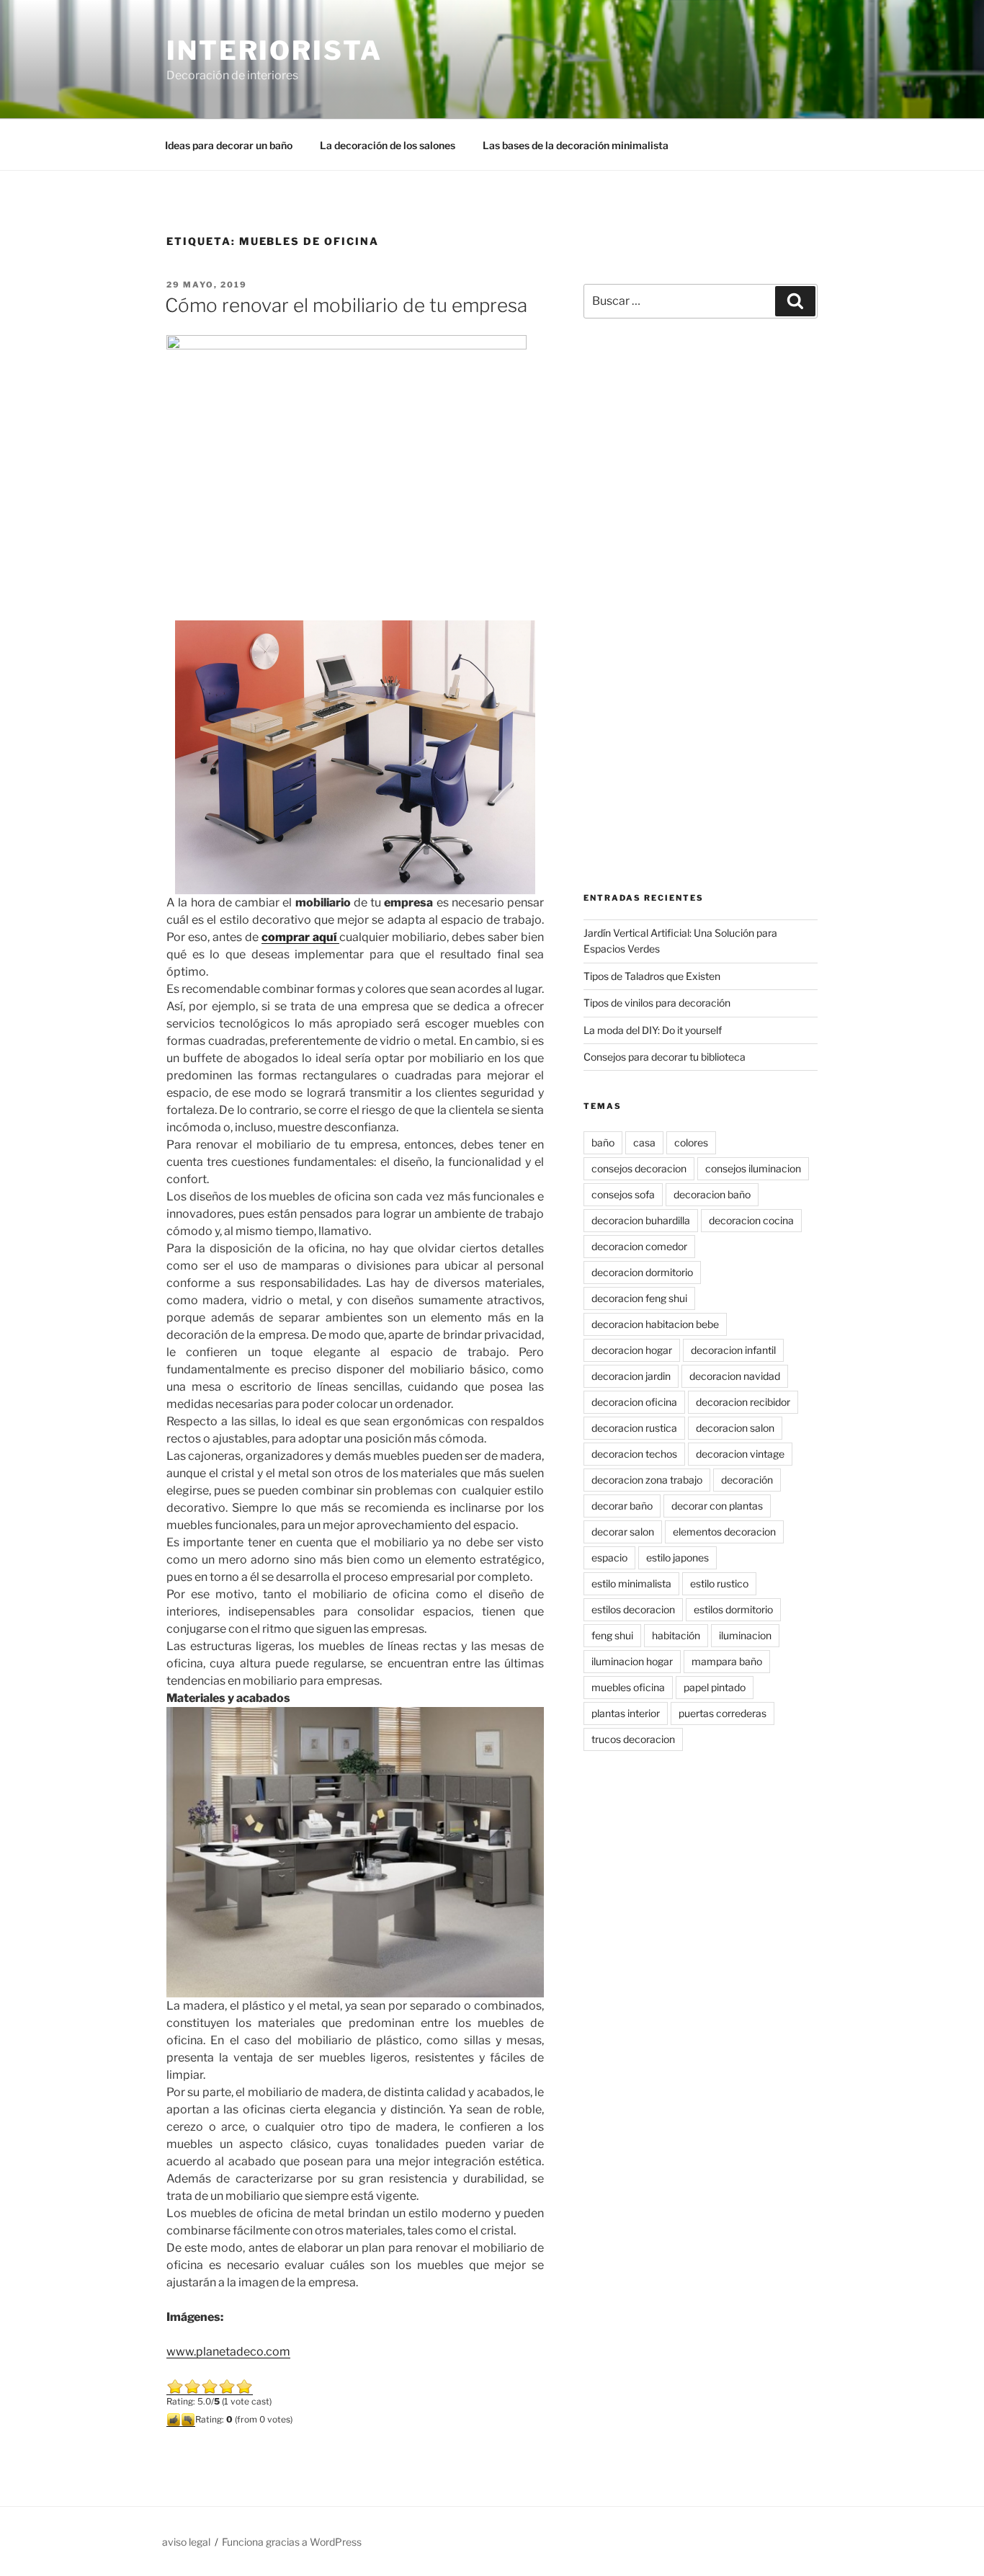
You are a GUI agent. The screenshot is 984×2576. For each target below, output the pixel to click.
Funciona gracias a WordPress (292, 2542)
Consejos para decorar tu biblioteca (665, 1057)
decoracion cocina (751, 1220)
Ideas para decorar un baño (229, 145)
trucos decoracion (633, 1739)
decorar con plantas (717, 1506)
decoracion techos (634, 1454)
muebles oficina (628, 1687)
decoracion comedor (639, 1246)
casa (644, 1142)
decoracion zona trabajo (647, 1480)
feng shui (612, 1635)
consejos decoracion (639, 1168)
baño (603, 1142)
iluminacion (745, 1635)
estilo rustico (719, 1583)
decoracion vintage (740, 1454)
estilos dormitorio (733, 1609)
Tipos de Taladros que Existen (652, 976)
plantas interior (626, 1713)
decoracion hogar (632, 1350)
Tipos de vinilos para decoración (657, 1003)
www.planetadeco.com (228, 2352)
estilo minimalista (631, 1583)
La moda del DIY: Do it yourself (653, 1030)
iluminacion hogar (632, 1661)
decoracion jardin (631, 1376)
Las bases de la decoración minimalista (576, 145)
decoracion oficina (634, 1402)
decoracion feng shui (639, 1298)
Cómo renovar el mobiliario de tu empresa (346, 305)
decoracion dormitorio (642, 1272)
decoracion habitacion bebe (655, 1324)
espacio (609, 1557)
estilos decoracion (633, 1609)
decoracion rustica (634, 1428)
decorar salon (623, 1532)
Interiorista (274, 50)
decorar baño (622, 1506)
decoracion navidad (735, 1376)
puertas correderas (723, 1713)
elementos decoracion (724, 1532)
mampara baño (727, 1661)
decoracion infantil (733, 1350)
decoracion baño (712, 1194)
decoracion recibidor (743, 1402)
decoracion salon (735, 1428)
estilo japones (677, 1557)
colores (691, 1142)
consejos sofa (623, 1194)
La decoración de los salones (388, 145)
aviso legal (186, 2542)
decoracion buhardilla (641, 1220)
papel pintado (715, 1687)
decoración (747, 1480)
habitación (676, 1635)
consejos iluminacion (753, 1168)
